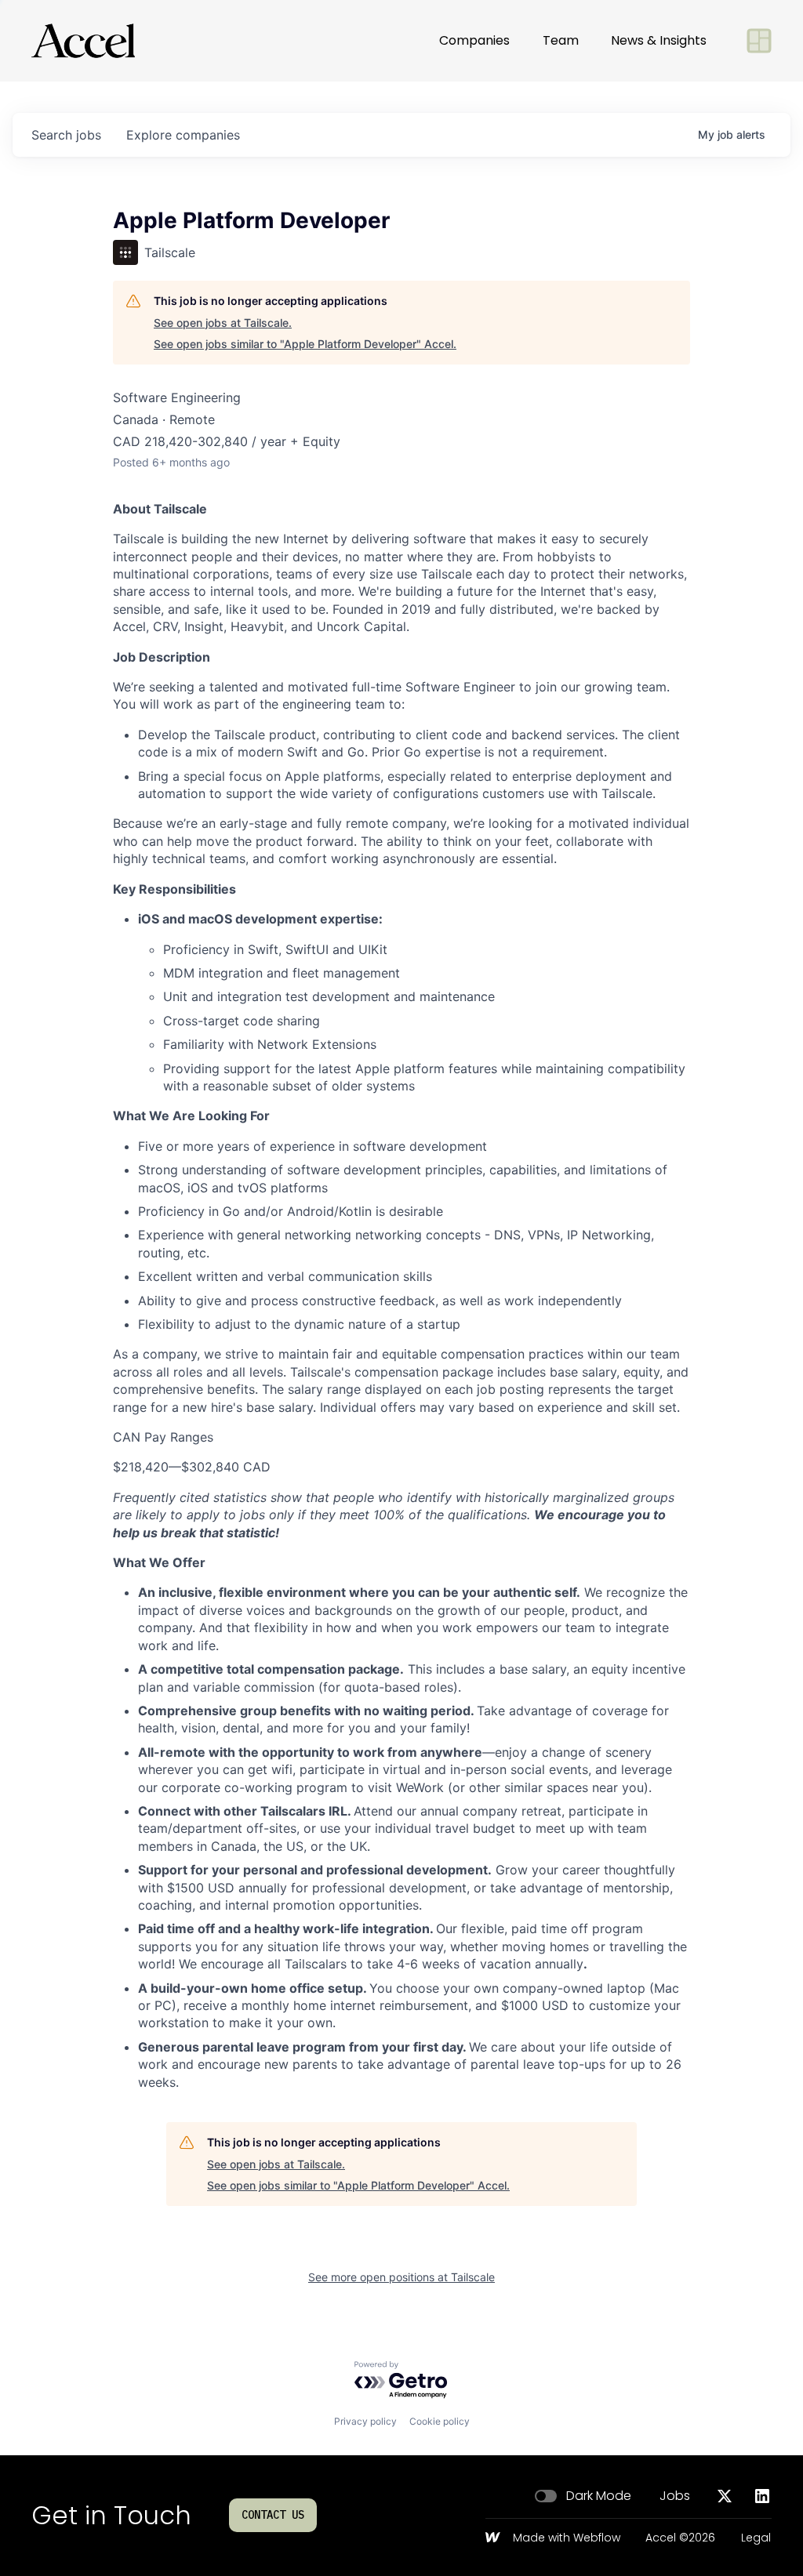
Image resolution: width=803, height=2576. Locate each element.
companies (183, 135)
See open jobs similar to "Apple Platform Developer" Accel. (305, 344)
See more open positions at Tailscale (401, 2277)
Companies (474, 40)
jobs (66, 135)
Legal (756, 2538)
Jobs (675, 2496)
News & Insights (659, 40)
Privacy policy (365, 2421)
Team (561, 40)
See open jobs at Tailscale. (223, 323)
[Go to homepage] (83, 41)
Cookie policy (440, 2421)
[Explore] (759, 41)
